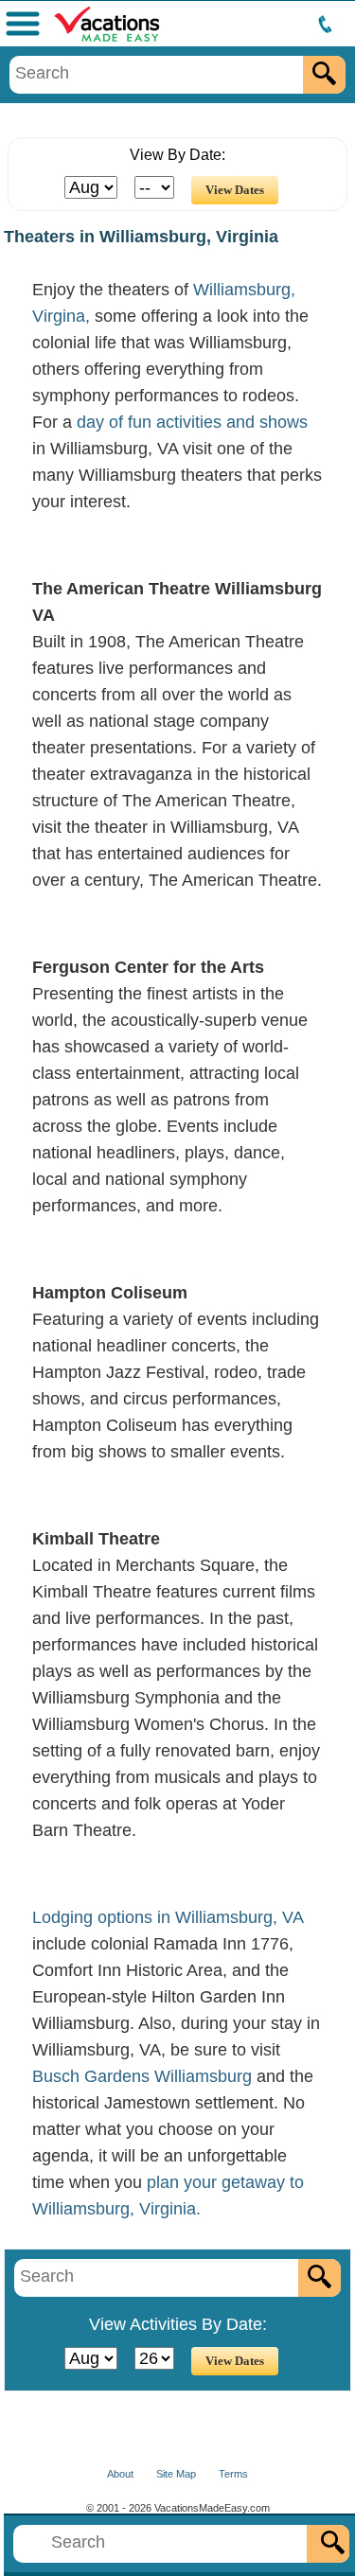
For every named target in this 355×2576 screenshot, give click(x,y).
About (120, 2474)
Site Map (176, 2474)
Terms (233, 2474)
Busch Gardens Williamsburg (142, 2076)
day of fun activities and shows (192, 422)
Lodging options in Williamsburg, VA (168, 1917)
